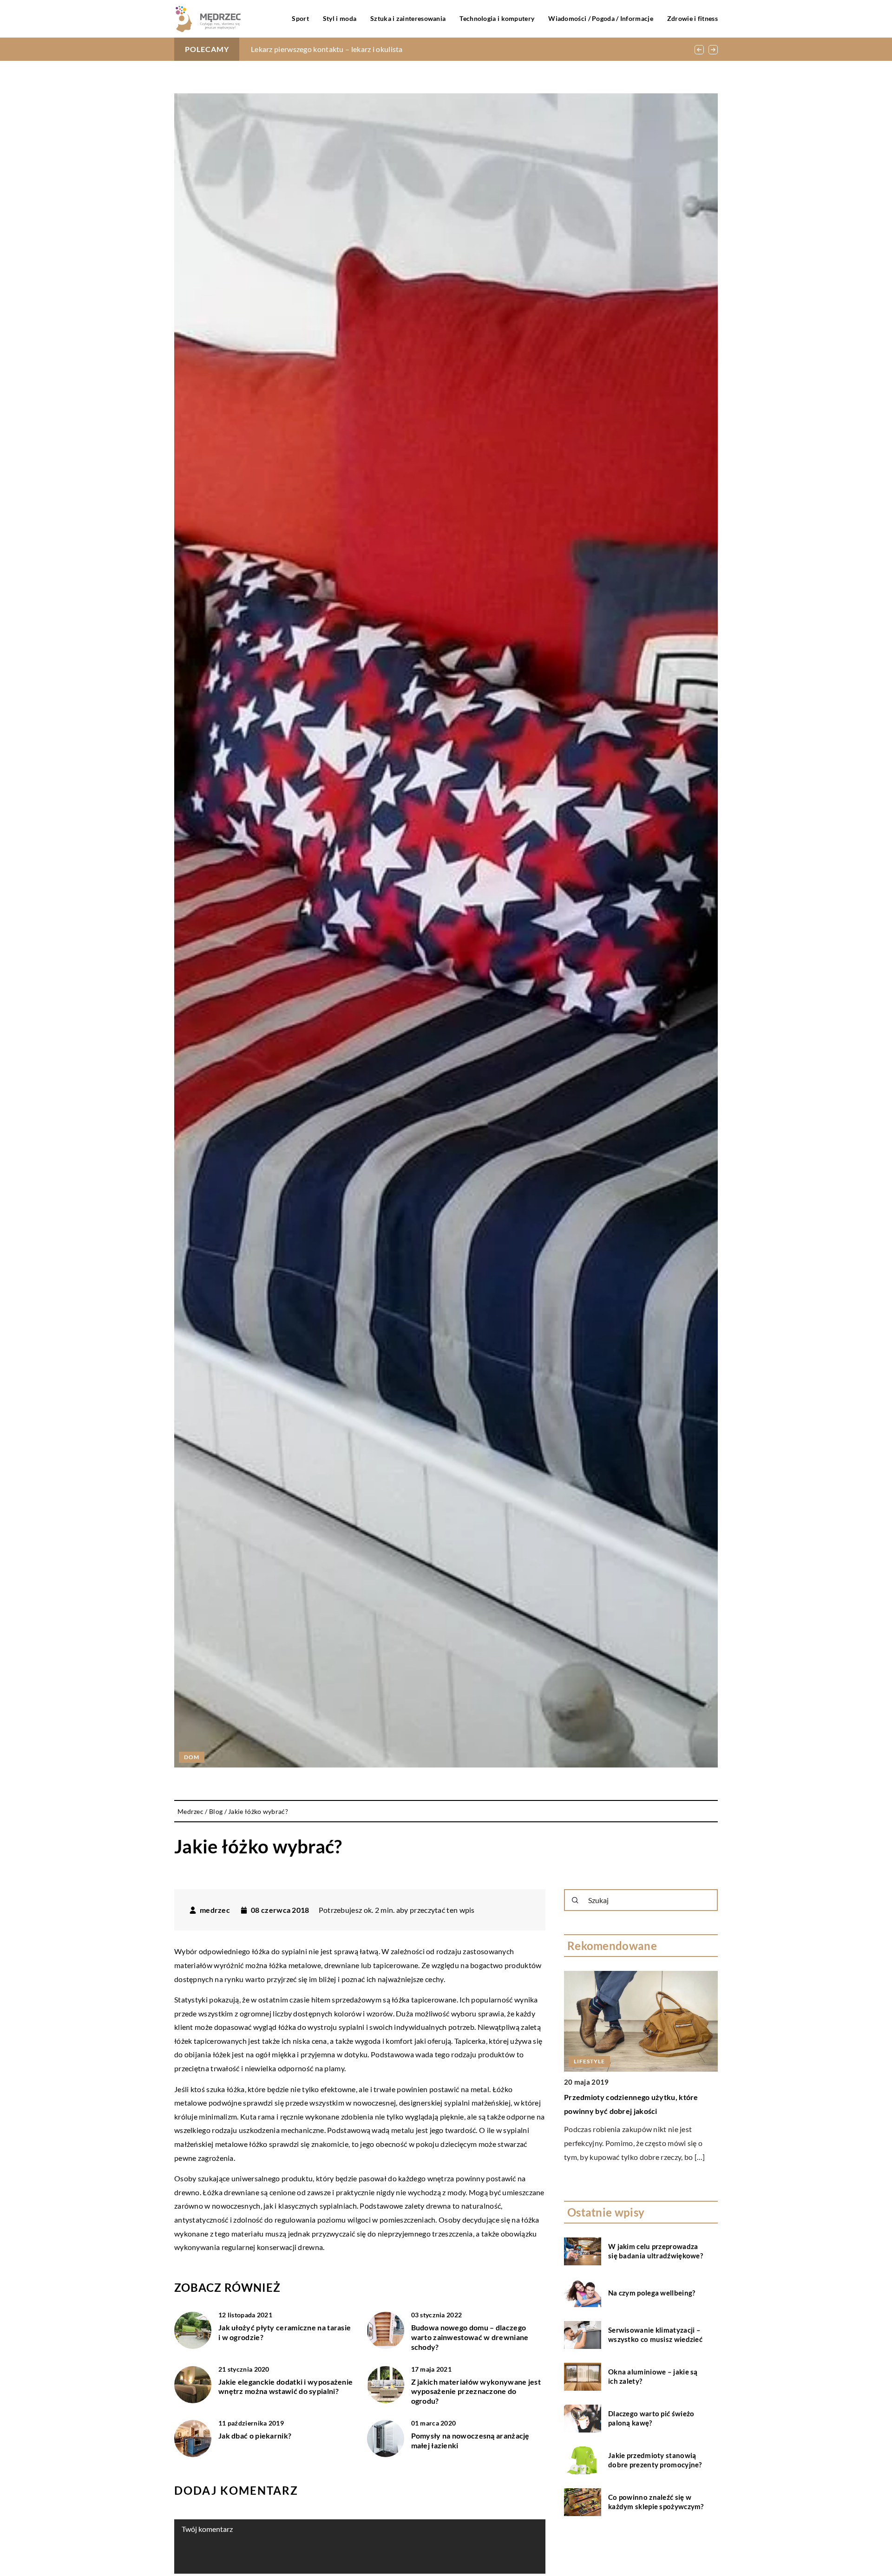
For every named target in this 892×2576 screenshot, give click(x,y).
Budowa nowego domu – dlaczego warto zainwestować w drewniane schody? (470, 2337)
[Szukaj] (575, 1900)
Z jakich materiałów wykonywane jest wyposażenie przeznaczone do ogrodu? (476, 2391)
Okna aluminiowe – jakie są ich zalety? (653, 2376)
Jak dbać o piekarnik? (255, 2436)
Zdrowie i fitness (692, 18)
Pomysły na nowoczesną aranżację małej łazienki (470, 2440)
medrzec (215, 1910)
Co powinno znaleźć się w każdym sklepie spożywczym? (656, 2502)
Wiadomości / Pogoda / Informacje (601, 18)
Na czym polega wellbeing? (652, 2293)
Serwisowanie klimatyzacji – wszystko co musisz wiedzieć (655, 2335)
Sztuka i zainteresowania (408, 18)
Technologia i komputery (497, 18)
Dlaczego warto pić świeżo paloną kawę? (651, 2418)
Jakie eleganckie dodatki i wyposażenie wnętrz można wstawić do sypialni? (285, 2387)
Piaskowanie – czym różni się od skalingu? (320, 49)
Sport (300, 18)
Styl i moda (340, 18)
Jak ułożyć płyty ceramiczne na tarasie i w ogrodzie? (285, 2332)
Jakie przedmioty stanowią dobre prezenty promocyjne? (655, 2460)
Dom (192, 1757)
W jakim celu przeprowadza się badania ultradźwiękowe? (656, 2251)
